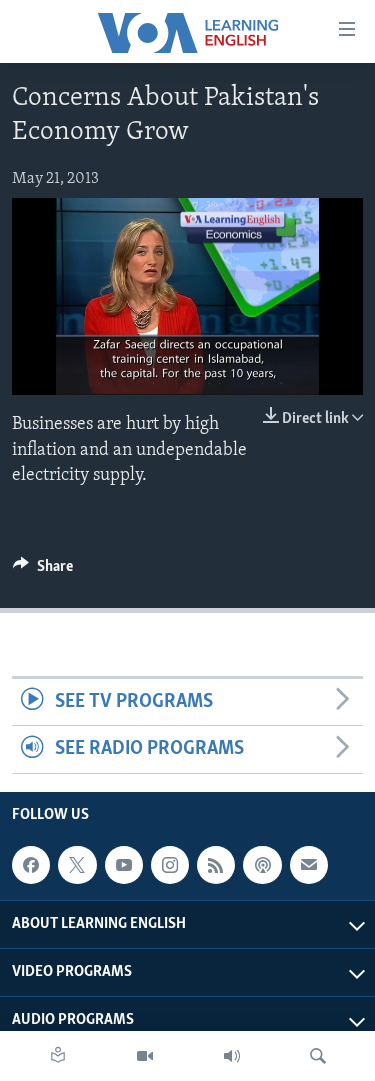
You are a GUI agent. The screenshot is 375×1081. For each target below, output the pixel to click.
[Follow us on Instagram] (170, 865)
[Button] (43, 571)
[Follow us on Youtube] (124, 865)
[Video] (145, 1056)
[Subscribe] (309, 865)
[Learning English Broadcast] (232, 1056)
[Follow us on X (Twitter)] (77, 865)
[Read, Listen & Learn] (58, 1056)
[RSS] (216, 865)
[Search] (318, 1056)
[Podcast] (262, 865)
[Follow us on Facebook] (31, 865)
